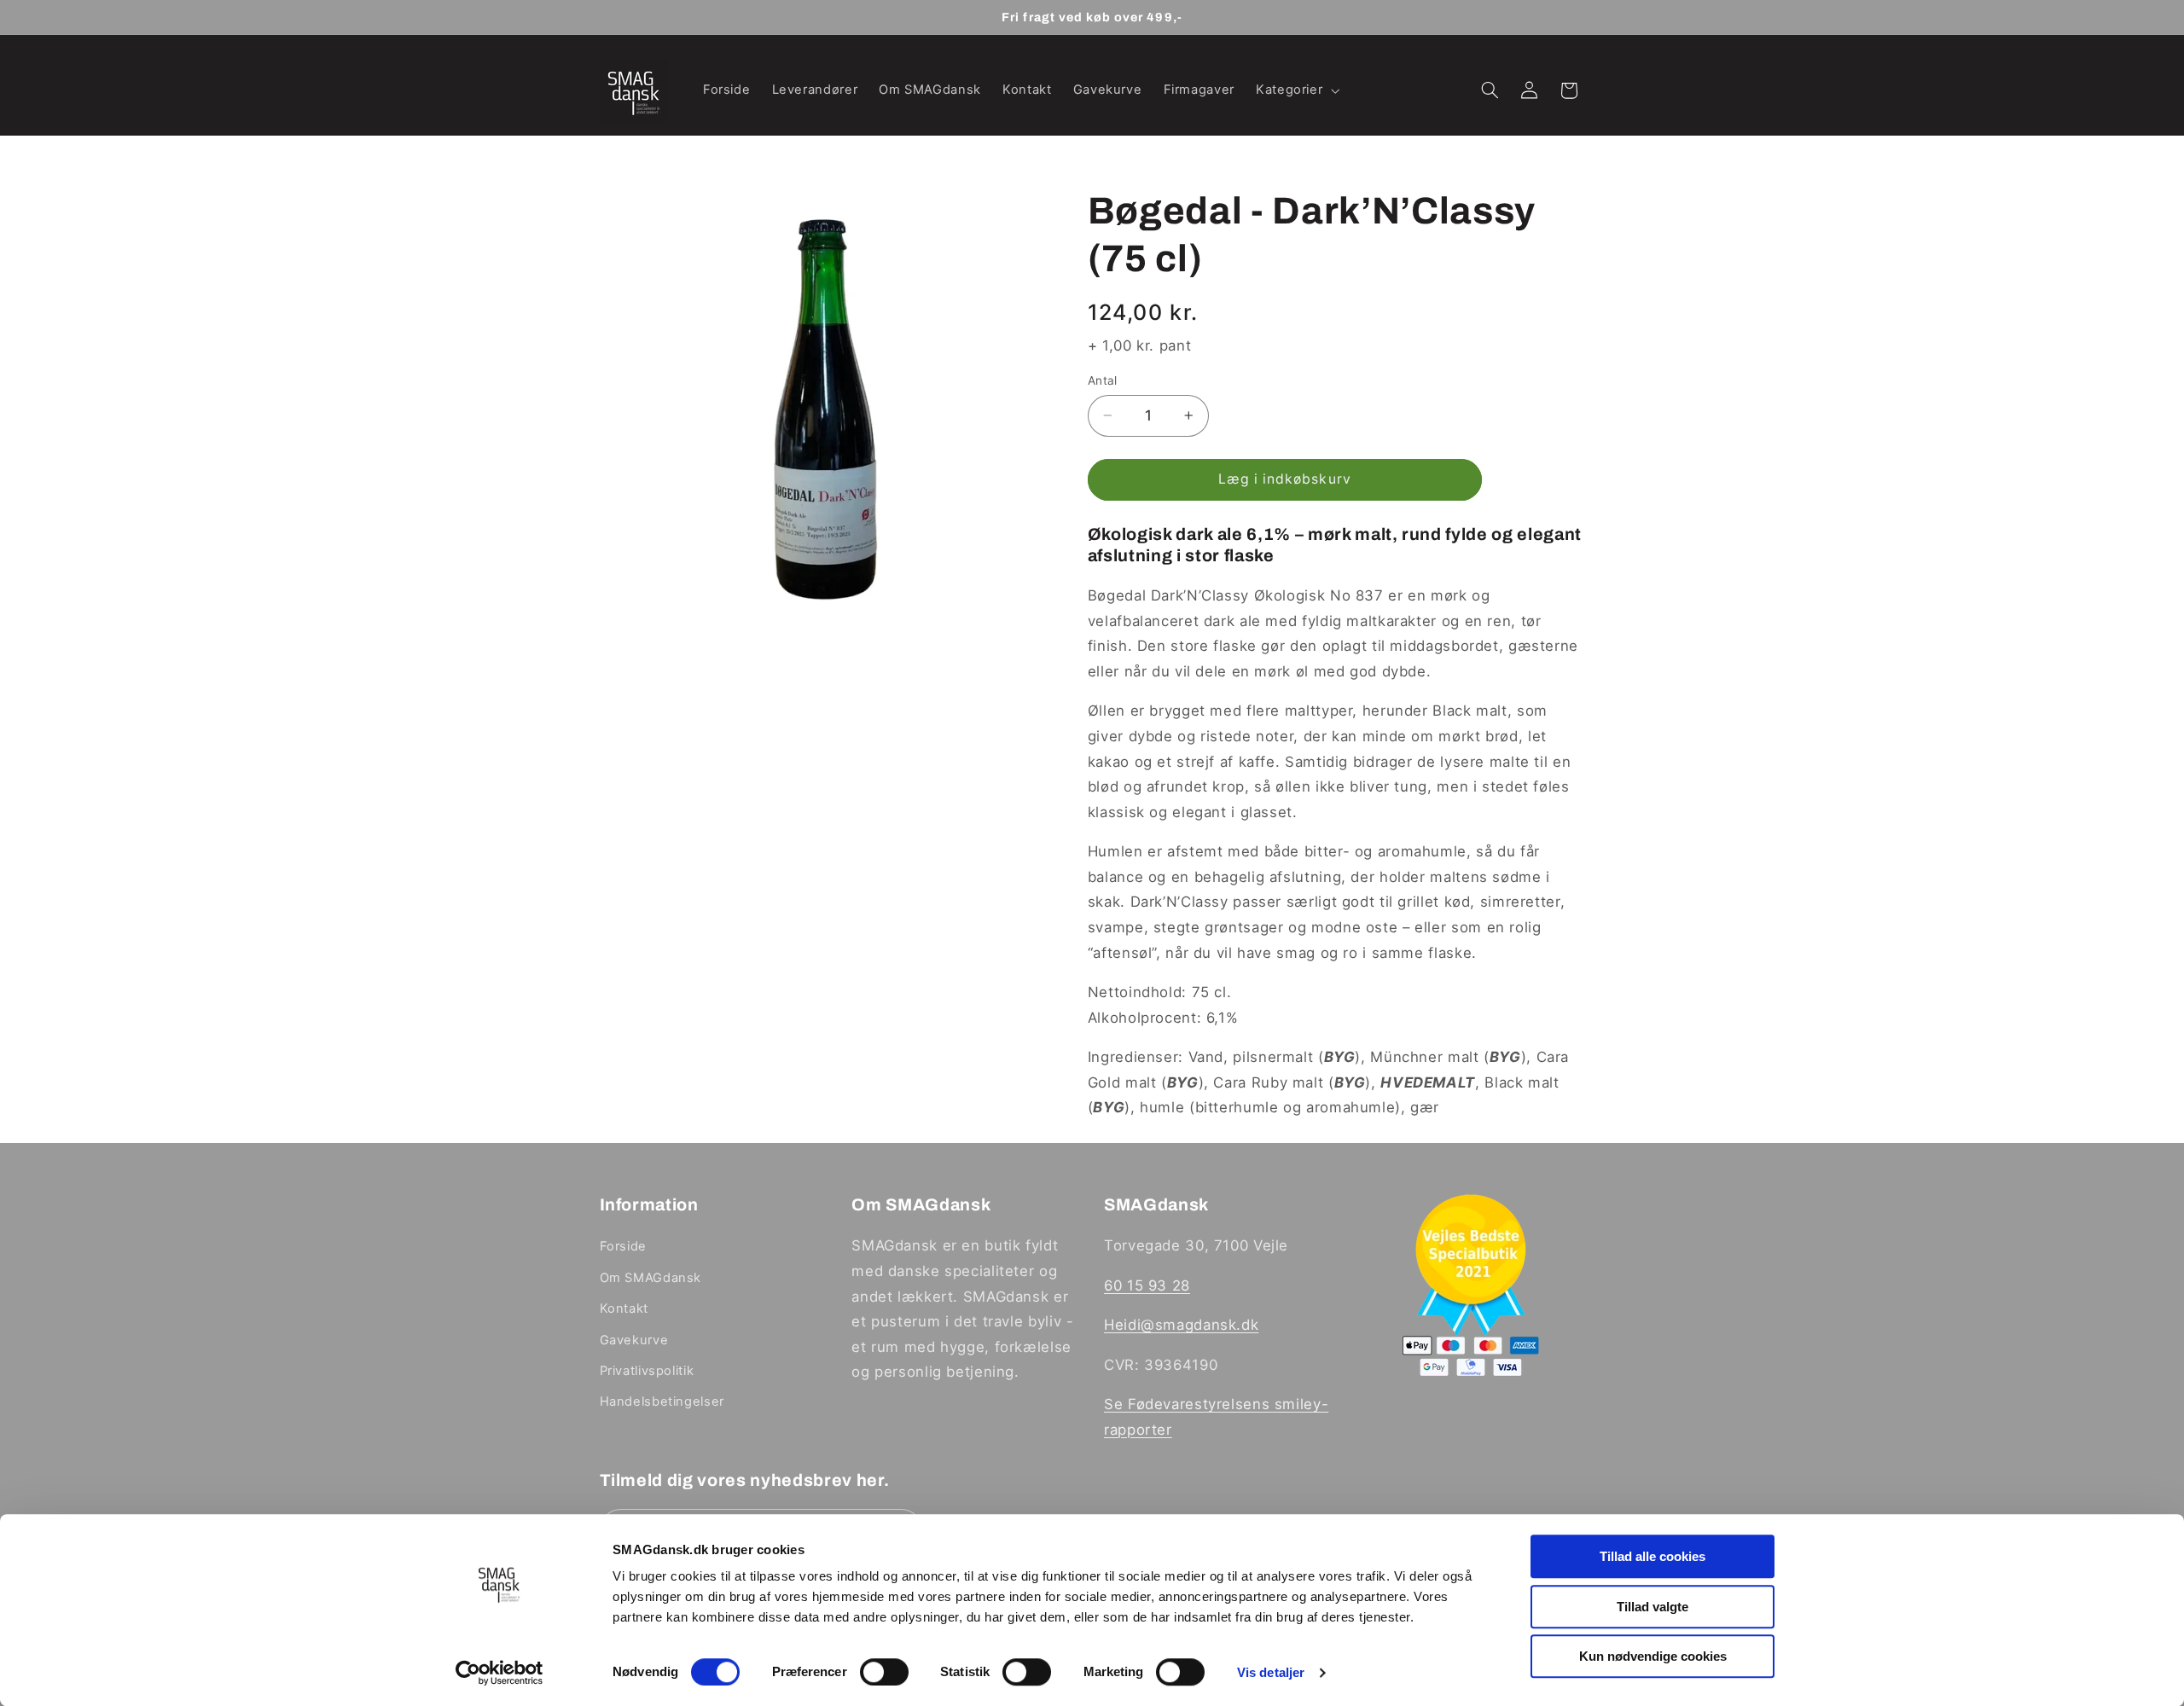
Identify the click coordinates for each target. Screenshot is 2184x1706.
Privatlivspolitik (647, 1371)
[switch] (884, 1672)
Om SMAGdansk (651, 1278)
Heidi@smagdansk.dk (1181, 1325)
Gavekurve (634, 1340)
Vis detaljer (1271, 1672)
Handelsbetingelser (662, 1401)
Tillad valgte (1653, 1607)
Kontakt (624, 1309)
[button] (1295, 90)
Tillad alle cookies (1653, 1556)
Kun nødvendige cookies (1653, 1656)
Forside (623, 1246)
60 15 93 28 (1147, 1285)
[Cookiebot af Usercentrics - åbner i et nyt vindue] (500, 1673)
